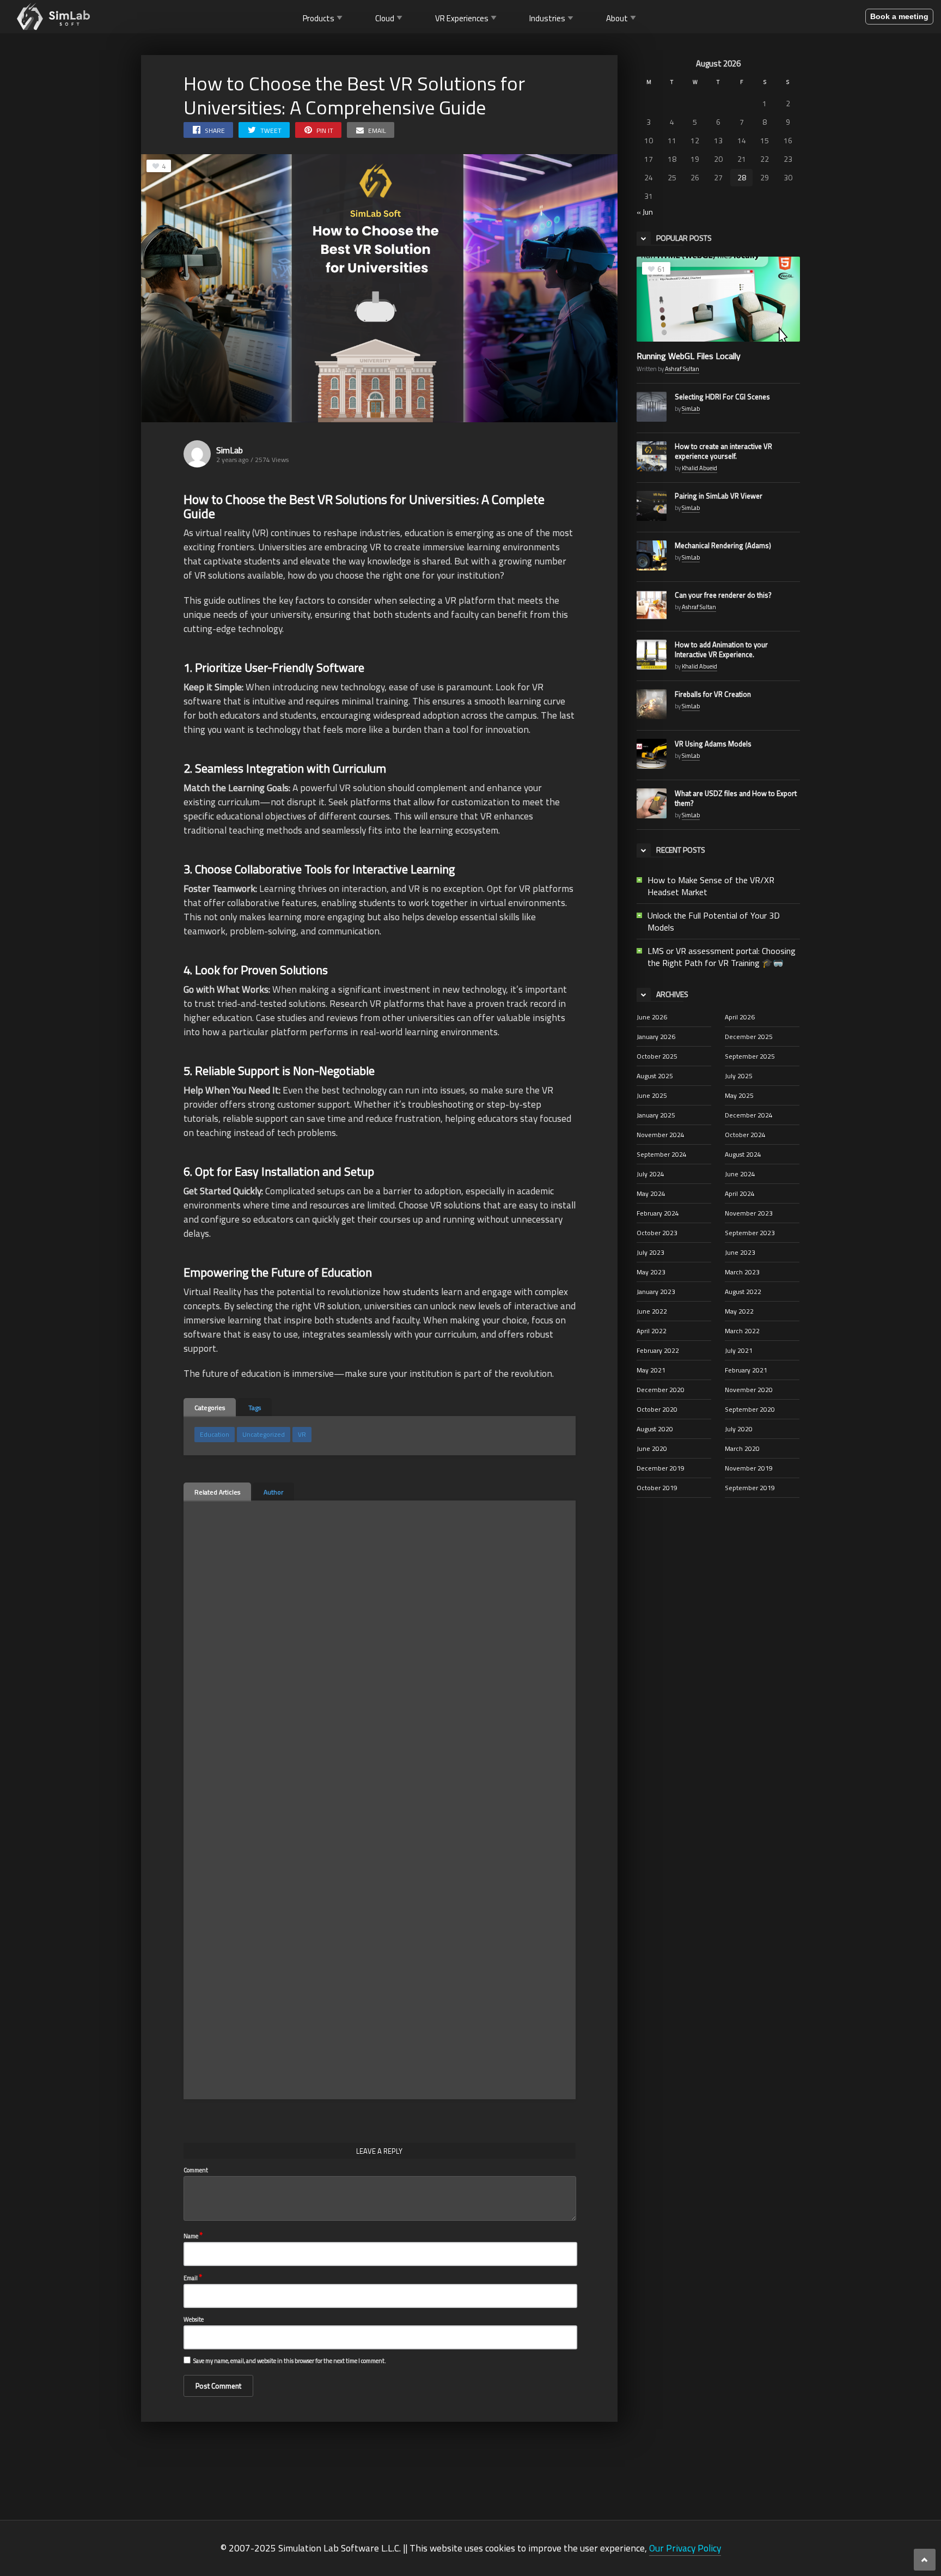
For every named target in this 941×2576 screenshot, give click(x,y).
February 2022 (658, 1350)
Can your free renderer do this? (723, 595)
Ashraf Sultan (682, 369)
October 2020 (657, 1409)
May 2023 (651, 1272)
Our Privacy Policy (685, 2548)
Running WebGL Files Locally (689, 356)
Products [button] (319, 18)
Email (193, 2277)
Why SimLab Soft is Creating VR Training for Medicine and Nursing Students (458, 1925)
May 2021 (651, 1370)
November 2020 (749, 1390)
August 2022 (743, 1292)
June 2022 (652, 1311)
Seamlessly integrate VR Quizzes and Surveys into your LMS (245, 2073)
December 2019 (661, 1468)
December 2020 (661, 1390)
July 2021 (739, 1350)
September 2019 (750, 1488)
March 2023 (742, 1272)
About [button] (617, 18)
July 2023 (650, 1252)
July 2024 (650, 1174)
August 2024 (743, 1154)
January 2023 (656, 1292)
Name (193, 2235)
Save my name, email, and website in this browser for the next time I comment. (290, 2361)
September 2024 (662, 1154)
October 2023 (657, 1233)
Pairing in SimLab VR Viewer (719, 496)
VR (302, 1434)
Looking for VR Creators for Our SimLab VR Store (353, 1914)
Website (194, 2319)
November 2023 (749, 1213)
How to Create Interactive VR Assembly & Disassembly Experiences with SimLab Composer (245, 1641)
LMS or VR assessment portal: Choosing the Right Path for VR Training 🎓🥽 (722, 957)
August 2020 (655, 1429)
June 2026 (652, 1017)
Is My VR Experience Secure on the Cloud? (348, 1772)
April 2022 (652, 1331)
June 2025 (652, 1095)
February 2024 (658, 1213)
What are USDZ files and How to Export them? (736, 798)
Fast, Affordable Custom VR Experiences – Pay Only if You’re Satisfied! (244, 1920)
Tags (255, 1408)
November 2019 (749, 1468)
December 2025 (749, 1037)
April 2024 (740, 1193)
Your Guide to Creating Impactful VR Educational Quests (351, 1635)
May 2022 (739, 1311)
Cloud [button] (385, 18)
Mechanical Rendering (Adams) (723, 545)
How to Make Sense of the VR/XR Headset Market (711, 886)
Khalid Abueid (699, 468)
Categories (210, 1408)
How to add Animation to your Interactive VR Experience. (721, 649)
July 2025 (739, 1076)
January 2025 (656, 1115)
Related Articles (217, 1492)
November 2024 (661, 1135)
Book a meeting (899, 16)
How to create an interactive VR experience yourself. (723, 451)
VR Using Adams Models (713, 744)
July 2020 (739, 1429)
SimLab (230, 450)
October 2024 (745, 1135)
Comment (196, 2170)
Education (215, 1434)
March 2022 (742, 1331)
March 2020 (742, 1448)
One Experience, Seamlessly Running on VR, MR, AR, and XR (465, 1635)
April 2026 (740, 1017)
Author (273, 1492)
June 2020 (652, 1448)
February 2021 (746, 1370)
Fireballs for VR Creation (713, 694)
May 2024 (651, 1193)
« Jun (645, 212)
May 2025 (739, 1095)
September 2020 (750, 1409)
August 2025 (655, 1076)
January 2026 (656, 1037)
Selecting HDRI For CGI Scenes (722, 397)
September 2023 (750, 1233)
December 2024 (749, 1115)
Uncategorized (264, 1434)
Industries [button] (547, 18)
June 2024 (740, 1174)
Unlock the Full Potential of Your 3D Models (714, 921)
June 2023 (740, 1252)
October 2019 (657, 1488)
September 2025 (750, 1056)
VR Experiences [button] (462, 18)
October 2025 (657, 1056)
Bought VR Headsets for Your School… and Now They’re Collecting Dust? (466, 1778)
